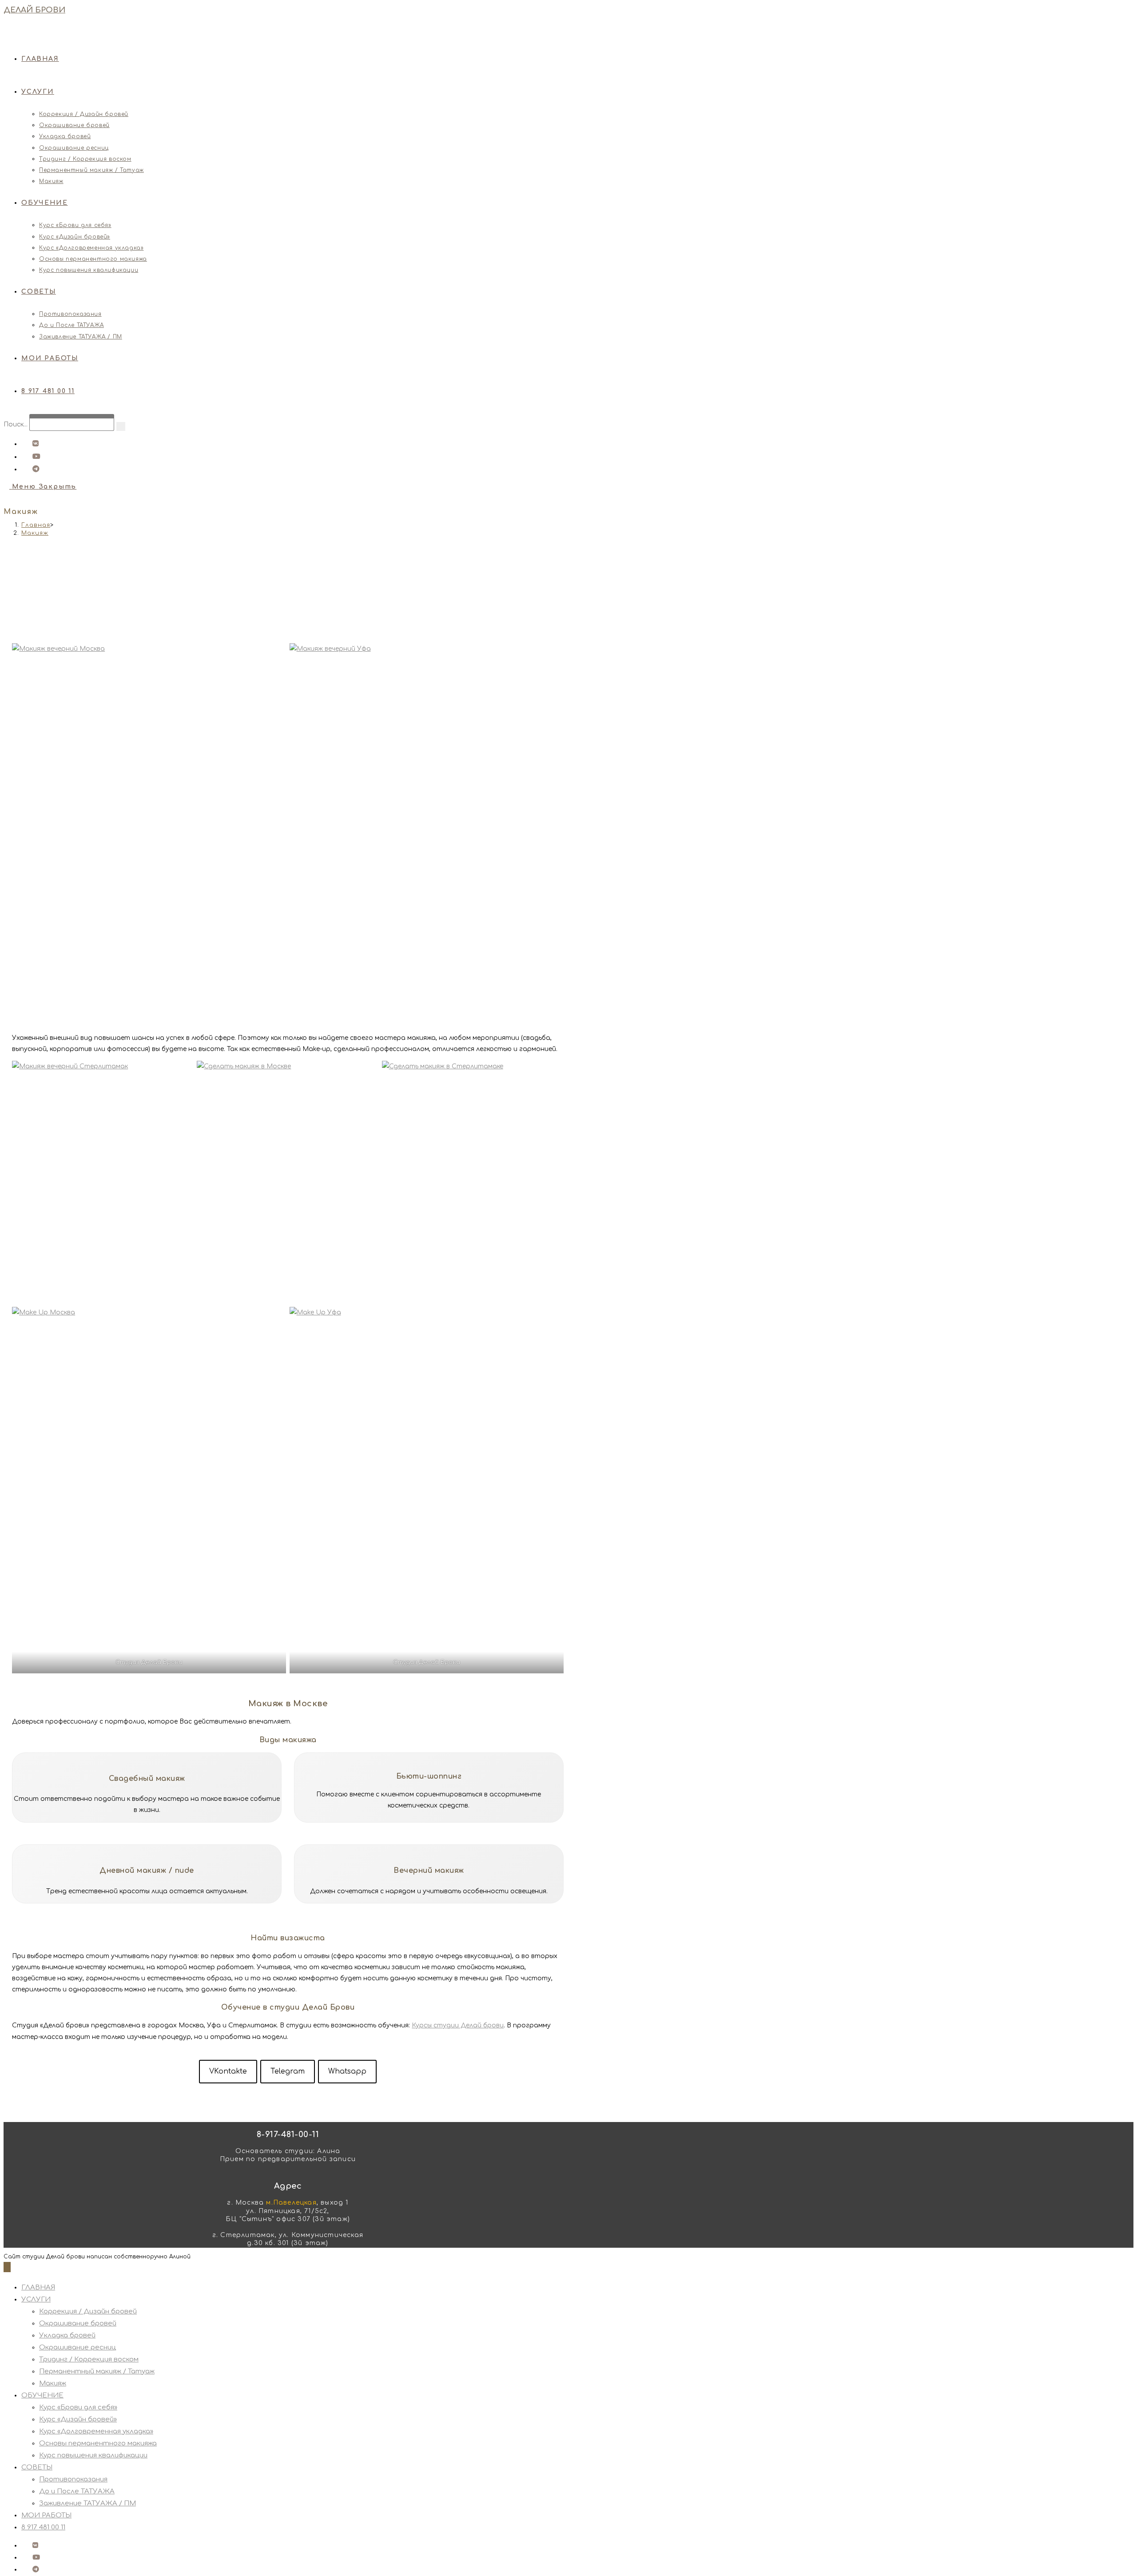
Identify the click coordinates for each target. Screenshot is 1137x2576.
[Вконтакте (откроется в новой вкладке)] (30, 444)
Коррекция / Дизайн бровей (88, 2311)
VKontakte (228, 2071)
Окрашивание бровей (78, 2323)
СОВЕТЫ (37, 2467)
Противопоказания (73, 2479)
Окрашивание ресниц (78, 2347)
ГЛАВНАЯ (38, 2287)
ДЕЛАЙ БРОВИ (34, 10)
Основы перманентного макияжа (98, 2443)
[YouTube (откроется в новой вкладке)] (31, 457)
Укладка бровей (67, 2335)
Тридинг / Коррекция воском (89, 2359)
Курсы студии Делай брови (458, 2025)
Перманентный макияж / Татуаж (97, 2371)
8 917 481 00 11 (43, 2527)
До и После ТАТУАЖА (77, 2491)
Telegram (288, 2071)
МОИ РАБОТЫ (46, 2515)
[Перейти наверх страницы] (7, 2267)
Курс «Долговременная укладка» (96, 2431)
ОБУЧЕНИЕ (42, 2395)
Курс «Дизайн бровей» (78, 2419)
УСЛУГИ (36, 2299)
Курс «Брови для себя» (78, 2407)
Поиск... (16, 424)
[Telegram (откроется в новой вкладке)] (30, 469)
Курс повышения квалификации (93, 2455)
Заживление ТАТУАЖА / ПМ (87, 2503)
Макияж (35, 533)
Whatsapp (347, 2071)
